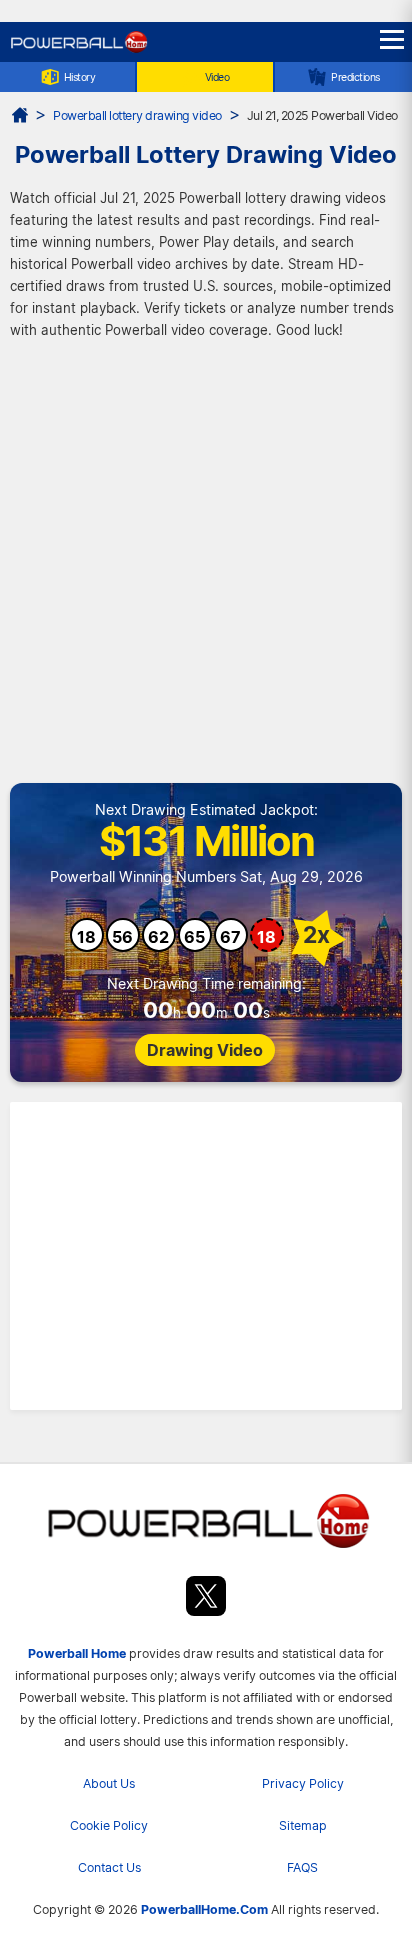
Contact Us (109, 1867)
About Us (109, 1783)
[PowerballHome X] (206, 1599)
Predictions (355, 77)
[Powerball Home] (78, 50)
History (80, 77)
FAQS (302, 1867)
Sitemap (303, 1825)
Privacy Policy (303, 1783)
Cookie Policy (109, 1825)
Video (217, 77)
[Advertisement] (206, 567)
